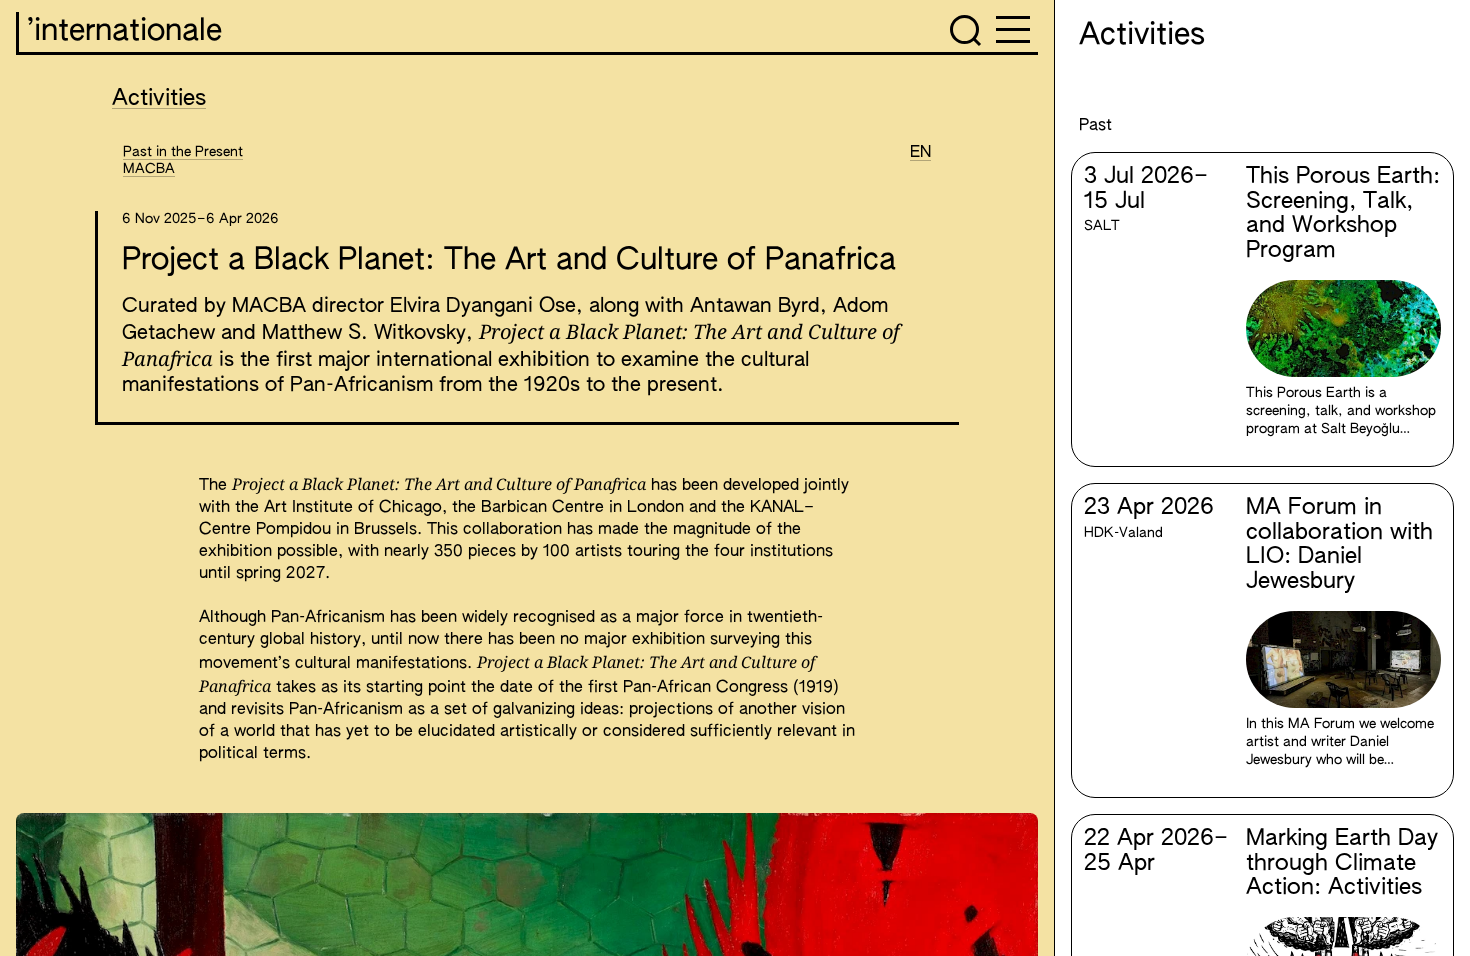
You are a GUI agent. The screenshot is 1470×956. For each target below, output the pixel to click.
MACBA (149, 169)
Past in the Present (183, 152)
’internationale (124, 32)
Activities (159, 99)
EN (920, 153)
